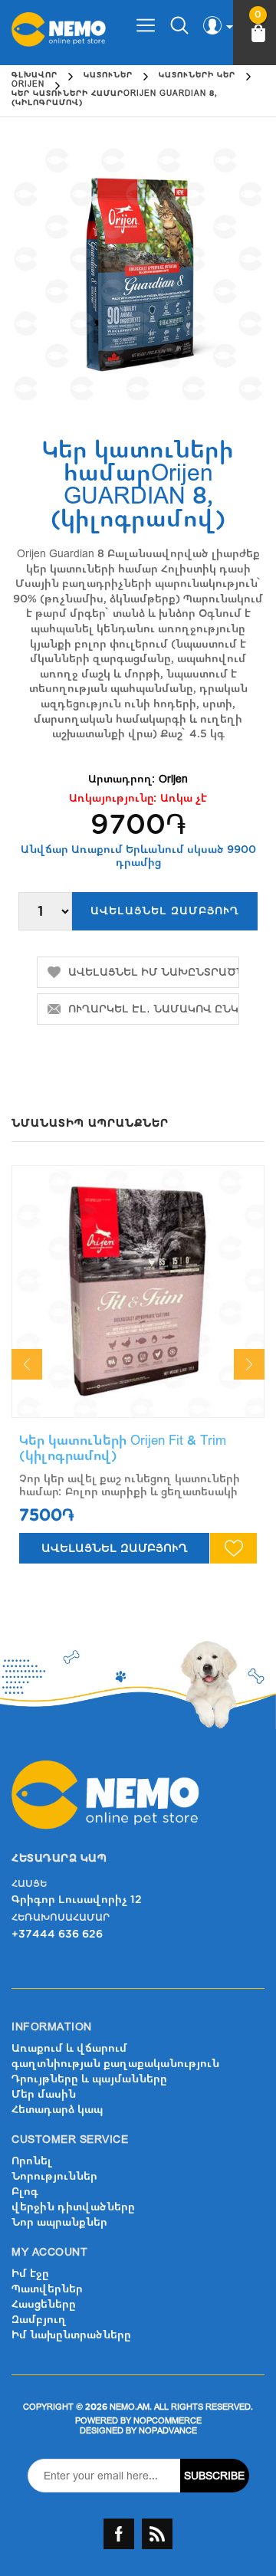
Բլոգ (25, 2192)
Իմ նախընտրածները (71, 2335)
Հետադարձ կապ (57, 2110)
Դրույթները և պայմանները (89, 2079)
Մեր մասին (44, 2094)
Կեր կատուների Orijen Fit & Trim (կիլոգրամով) (123, 1448)
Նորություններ (54, 2176)
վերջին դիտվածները (73, 2207)
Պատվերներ (47, 2289)
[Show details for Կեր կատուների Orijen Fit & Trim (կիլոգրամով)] (138, 1291)
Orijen (173, 779)
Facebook (119, 2534)
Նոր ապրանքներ (59, 2222)
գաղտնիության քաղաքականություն (115, 2064)
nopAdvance (168, 2431)
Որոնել (32, 2161)
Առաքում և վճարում (69, 2048)
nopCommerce (168, 2421)
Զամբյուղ (39, 2320)
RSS (157, 2534)
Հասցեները (44, 2304)
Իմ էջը (30, 2274)
